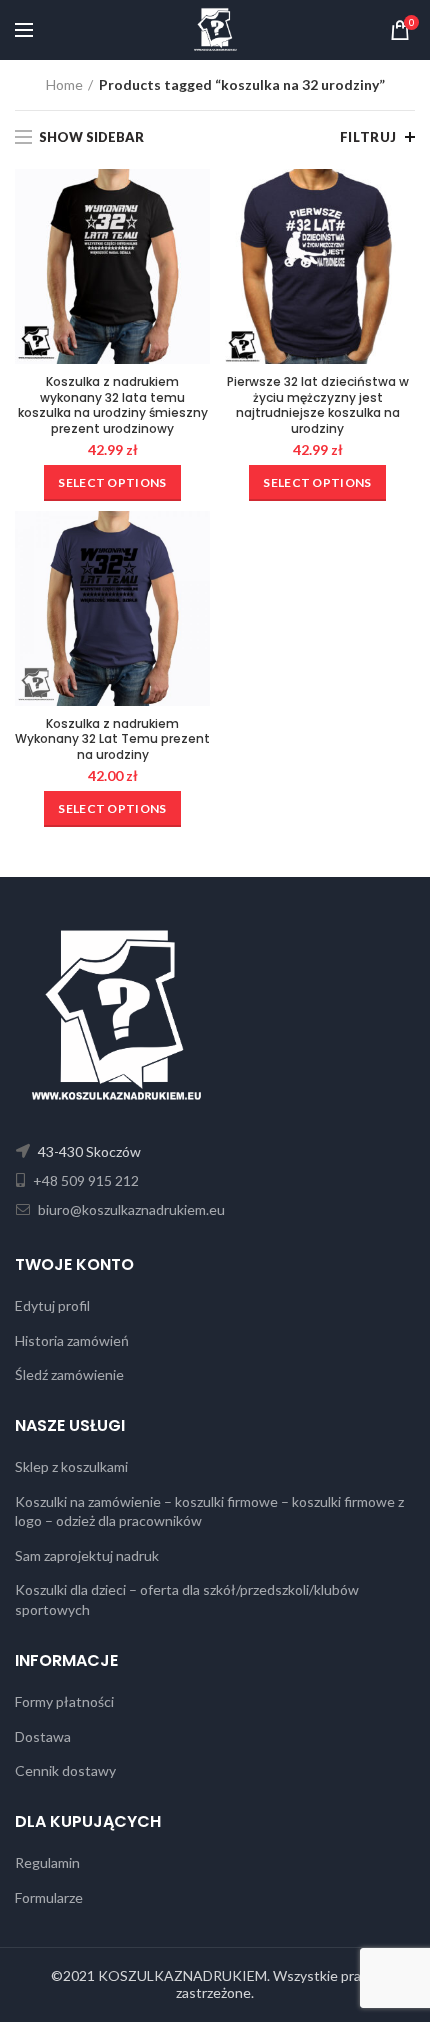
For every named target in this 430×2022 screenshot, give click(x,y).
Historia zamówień (72, 1340)
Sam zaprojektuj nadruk (87, 1555)
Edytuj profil (52, 1305)
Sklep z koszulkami (71, 1466)
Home (64, 84)
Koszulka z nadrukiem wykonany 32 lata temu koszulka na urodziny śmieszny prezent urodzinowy (113, 405)
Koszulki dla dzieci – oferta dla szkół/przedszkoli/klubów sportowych (187, 1599)
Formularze (49, 1897)
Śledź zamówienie (69, 1374)
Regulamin (47, 1862)
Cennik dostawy (65, 1770)
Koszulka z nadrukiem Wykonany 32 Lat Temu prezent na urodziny (112, 739)
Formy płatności (64, 1701)
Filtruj (368, 137)
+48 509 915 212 (84, 1180)
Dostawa (43, 1736)
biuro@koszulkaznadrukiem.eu (130, 1209)
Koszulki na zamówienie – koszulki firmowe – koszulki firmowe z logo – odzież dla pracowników (209, 1511)
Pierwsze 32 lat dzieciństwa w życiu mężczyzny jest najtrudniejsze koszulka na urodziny (318, 405)
